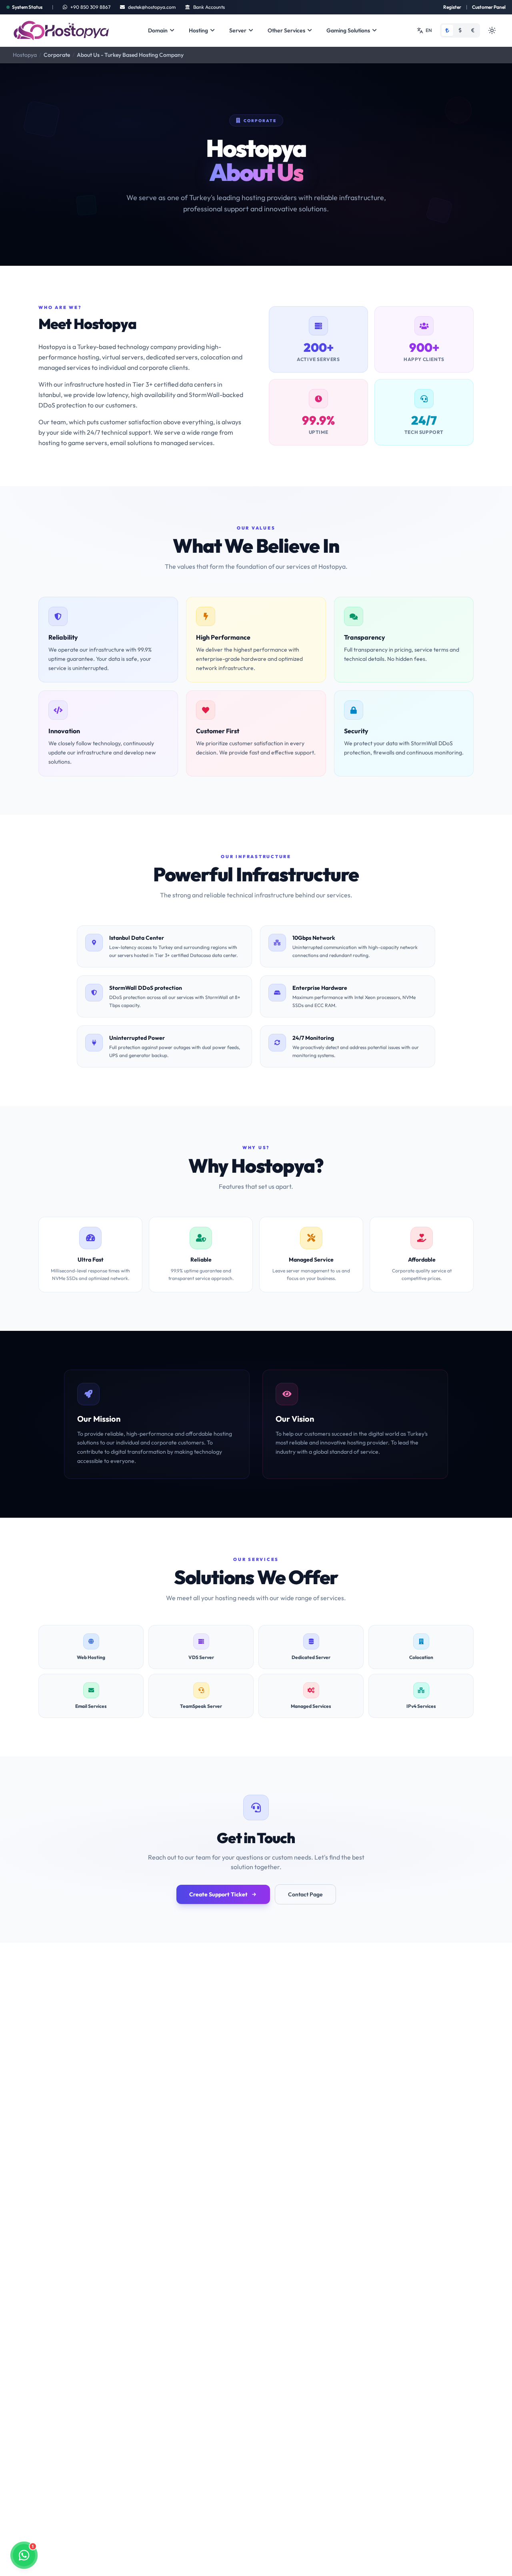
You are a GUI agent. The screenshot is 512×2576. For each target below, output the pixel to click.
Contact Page (305, 1894)
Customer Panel (489, 7)
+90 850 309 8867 (90, 7)
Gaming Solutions (348, 30)
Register (452, 7)
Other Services (286, 30)
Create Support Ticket (218, 1894)
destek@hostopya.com (152, 7)
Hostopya (25, 55)
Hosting (198, 30)
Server (238, 30)
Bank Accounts (209, 7)
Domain (158, 30)
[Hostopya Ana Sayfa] (62, 30)
